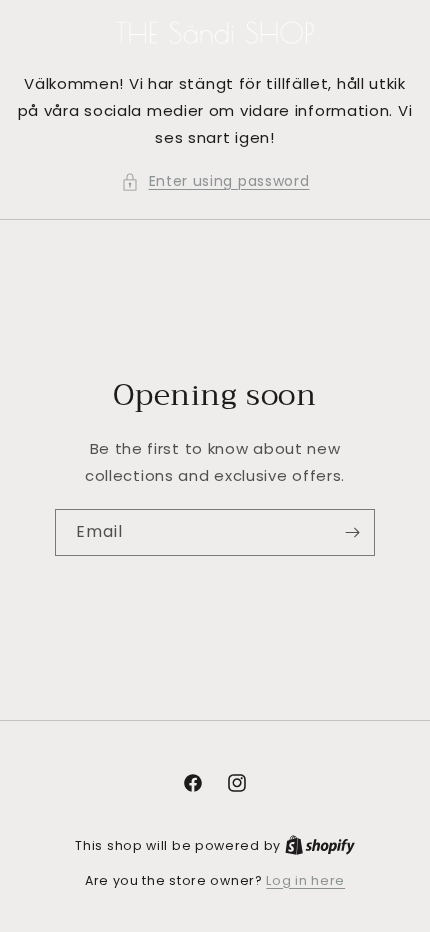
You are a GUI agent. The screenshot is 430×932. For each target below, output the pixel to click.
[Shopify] (320, 845)
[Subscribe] (352, 532)
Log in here (305, 880)
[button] (215, 181)
